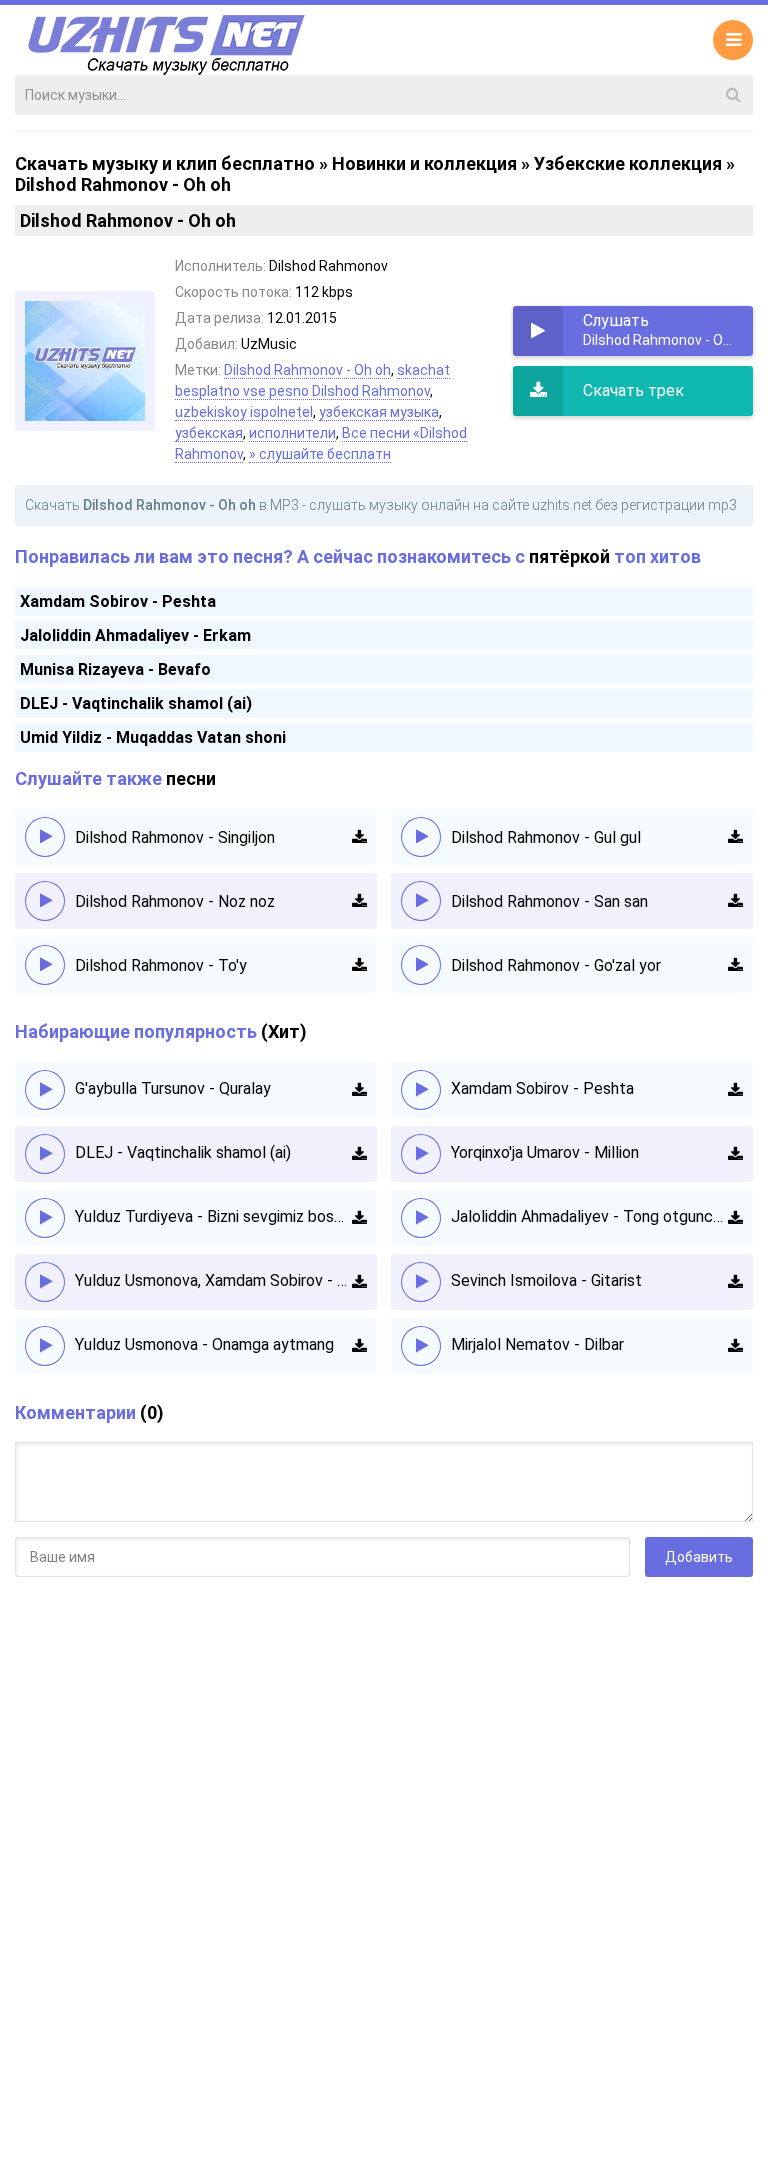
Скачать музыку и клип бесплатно (165, 163)
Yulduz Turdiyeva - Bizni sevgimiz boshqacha (213, 1216)
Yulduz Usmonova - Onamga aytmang (204, 1344)
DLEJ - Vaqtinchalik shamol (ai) (136, 703)
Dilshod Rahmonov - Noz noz (175, 901)
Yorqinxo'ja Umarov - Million (545, 1152)
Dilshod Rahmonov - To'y (161, 965)
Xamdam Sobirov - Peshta (118, 601)
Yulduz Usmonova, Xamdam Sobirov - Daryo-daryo (213, 1280)
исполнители (292, 433)
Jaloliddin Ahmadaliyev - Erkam (135, 635)
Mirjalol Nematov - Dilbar (537, 1344)
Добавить (699, 1557)
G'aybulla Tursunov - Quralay (173, 1088)
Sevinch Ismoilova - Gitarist (546, 1280)
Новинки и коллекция (424, 163)
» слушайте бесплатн (320, 454)
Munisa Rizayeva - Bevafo (115, 669)
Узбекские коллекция (628, 163)
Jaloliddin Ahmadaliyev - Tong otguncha (589, 1216)
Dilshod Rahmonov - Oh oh (307, 370)
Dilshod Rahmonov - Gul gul (546, 837)
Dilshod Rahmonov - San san (549, 901)
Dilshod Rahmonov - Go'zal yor (556, 965)
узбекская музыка (379, 412)
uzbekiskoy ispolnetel (244, 412)
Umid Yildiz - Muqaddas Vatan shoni (153, 737)
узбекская (209, 433)
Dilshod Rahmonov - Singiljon (175, 837)
